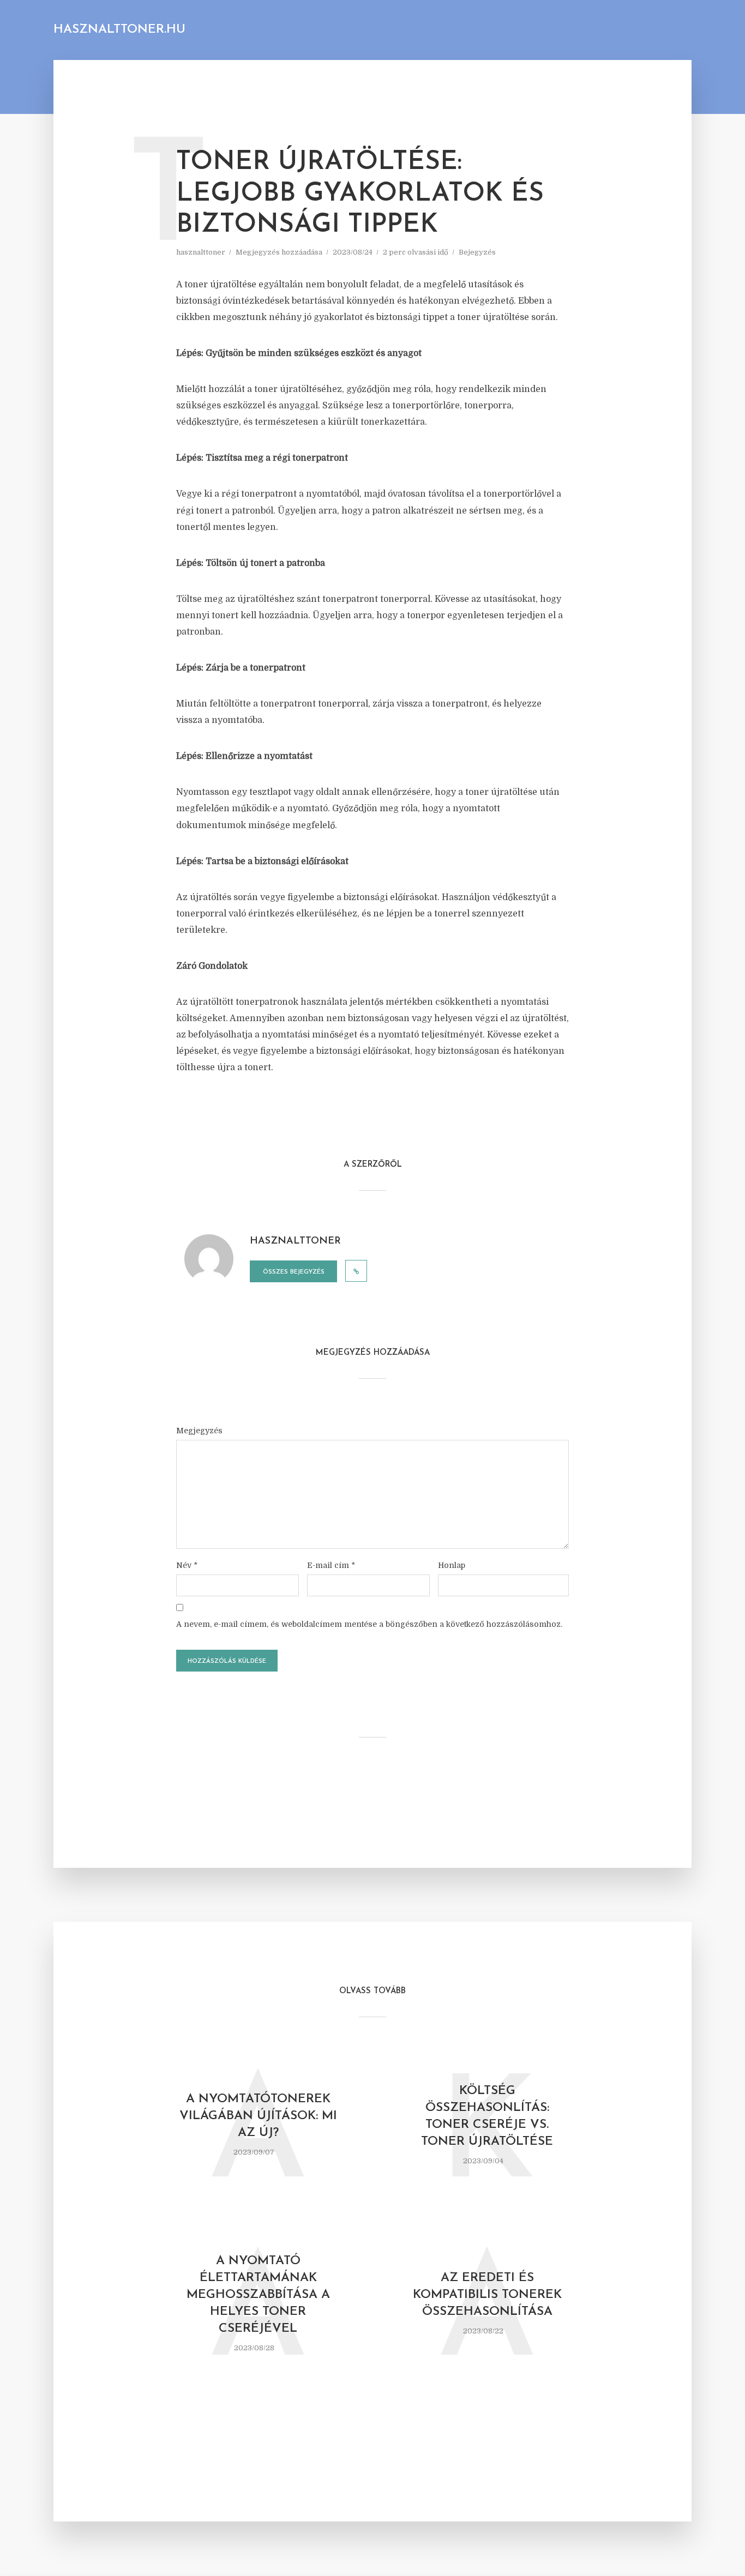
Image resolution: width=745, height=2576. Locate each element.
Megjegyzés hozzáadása (279, 252)
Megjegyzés (199, 1431)
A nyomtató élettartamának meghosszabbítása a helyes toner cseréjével (258, 2295)
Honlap (452, 1565)
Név (187, 1565)
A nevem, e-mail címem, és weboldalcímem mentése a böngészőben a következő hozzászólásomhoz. (369, 1624)
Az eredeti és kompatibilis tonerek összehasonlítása (487, 2295)
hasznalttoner (201, 252)
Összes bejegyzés (294, 1272)
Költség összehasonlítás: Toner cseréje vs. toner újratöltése (487, 2116)
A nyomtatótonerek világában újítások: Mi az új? (258, 2116)
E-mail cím (331, 1565)
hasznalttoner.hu (119, 30)
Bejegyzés (477, 252)
